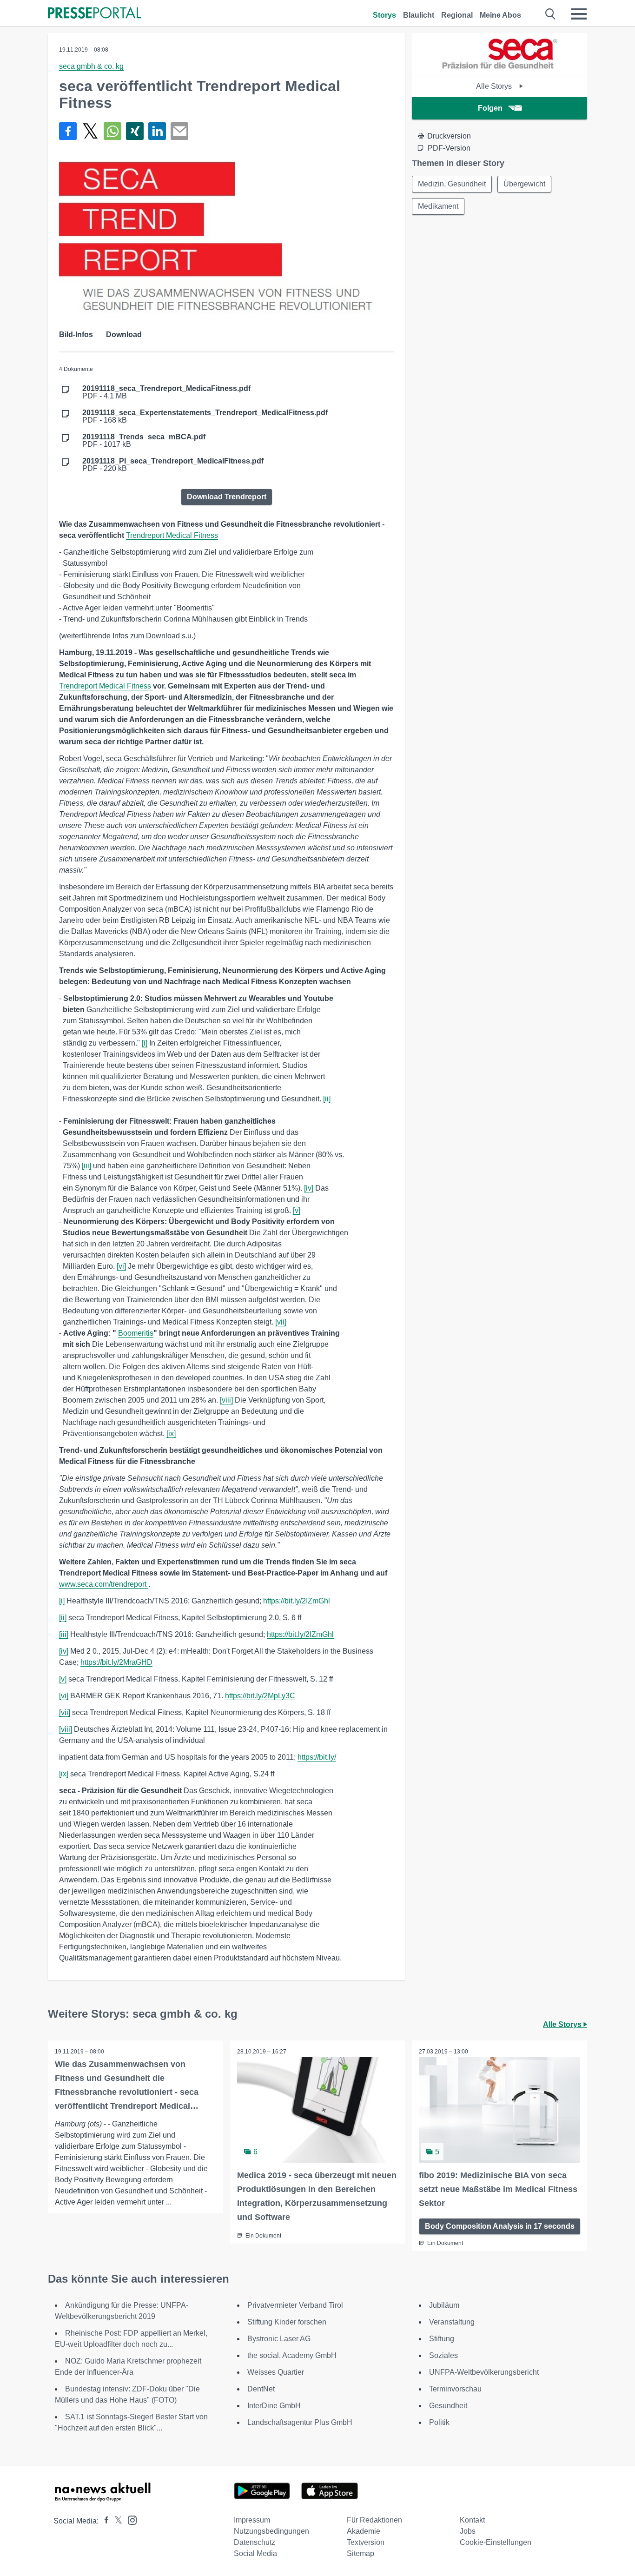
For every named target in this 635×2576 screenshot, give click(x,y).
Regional (457, 15)
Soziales (443, 2355)
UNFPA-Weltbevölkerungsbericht (484, 2372)
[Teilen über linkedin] (157, 131)
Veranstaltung (452, 2322)
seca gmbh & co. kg (91, 66)
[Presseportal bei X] (116, 2521)
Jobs (468, 2531)
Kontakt (472, 2520)
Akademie (364, 2531)
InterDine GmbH (274, 2406)
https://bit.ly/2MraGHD (116, 1662)
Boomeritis (136, 1333)
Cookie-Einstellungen (496, 2542)
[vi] (121, 1266)
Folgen (490, 108)
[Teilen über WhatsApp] (112, 131)
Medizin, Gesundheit (452, 184)
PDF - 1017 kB (144, 441)
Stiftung (442, 2339)
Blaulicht (419, 15)
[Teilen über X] (90, 131)
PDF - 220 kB (173, 465)
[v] (297, 1210)
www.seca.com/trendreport (104, 1584)
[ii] (327, 1099)
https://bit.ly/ (317, 1757)
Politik (439, 2422)
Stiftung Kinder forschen (287, 2322)
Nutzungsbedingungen (271, 2531)
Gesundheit (448, 2406)
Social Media (255, 2553)
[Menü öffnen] (579, 14)
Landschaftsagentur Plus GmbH (300, 2422)
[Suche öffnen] (551, 14)
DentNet (261, 2389)
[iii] (86, 1166)
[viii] (226, 1400)
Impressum (252, 2520)
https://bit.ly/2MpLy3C (260, 1696)
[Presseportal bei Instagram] (129, 2520)
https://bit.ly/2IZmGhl (297, 1601)
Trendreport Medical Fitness (172, 535)
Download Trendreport (227, 497)
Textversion (366, 2542)
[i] (145, 1043)
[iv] (309, 1188)
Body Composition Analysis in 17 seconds (500, 2226)
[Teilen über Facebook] (68, 131)
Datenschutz (255, 2542)
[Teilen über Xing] (135, 131)
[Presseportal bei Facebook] (104, 2521)
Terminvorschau (455, 2389)
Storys (384, 15)
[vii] (281, 1322)
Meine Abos (500, 15)
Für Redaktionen (374, 2520)
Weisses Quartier (276, 2372)
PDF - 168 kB (205, 417)
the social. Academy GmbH (292, 2355)
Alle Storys (495, 86)
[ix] (171, 1434)
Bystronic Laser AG (279, 2339)
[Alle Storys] (500, 67)
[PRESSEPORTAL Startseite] (94, 14)
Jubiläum (444, 2305)
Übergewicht (524, 184)
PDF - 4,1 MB (166, 392)
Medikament (438, 206)
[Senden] (179, 131)
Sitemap (360, 2553)
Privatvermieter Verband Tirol (295, 2305)
